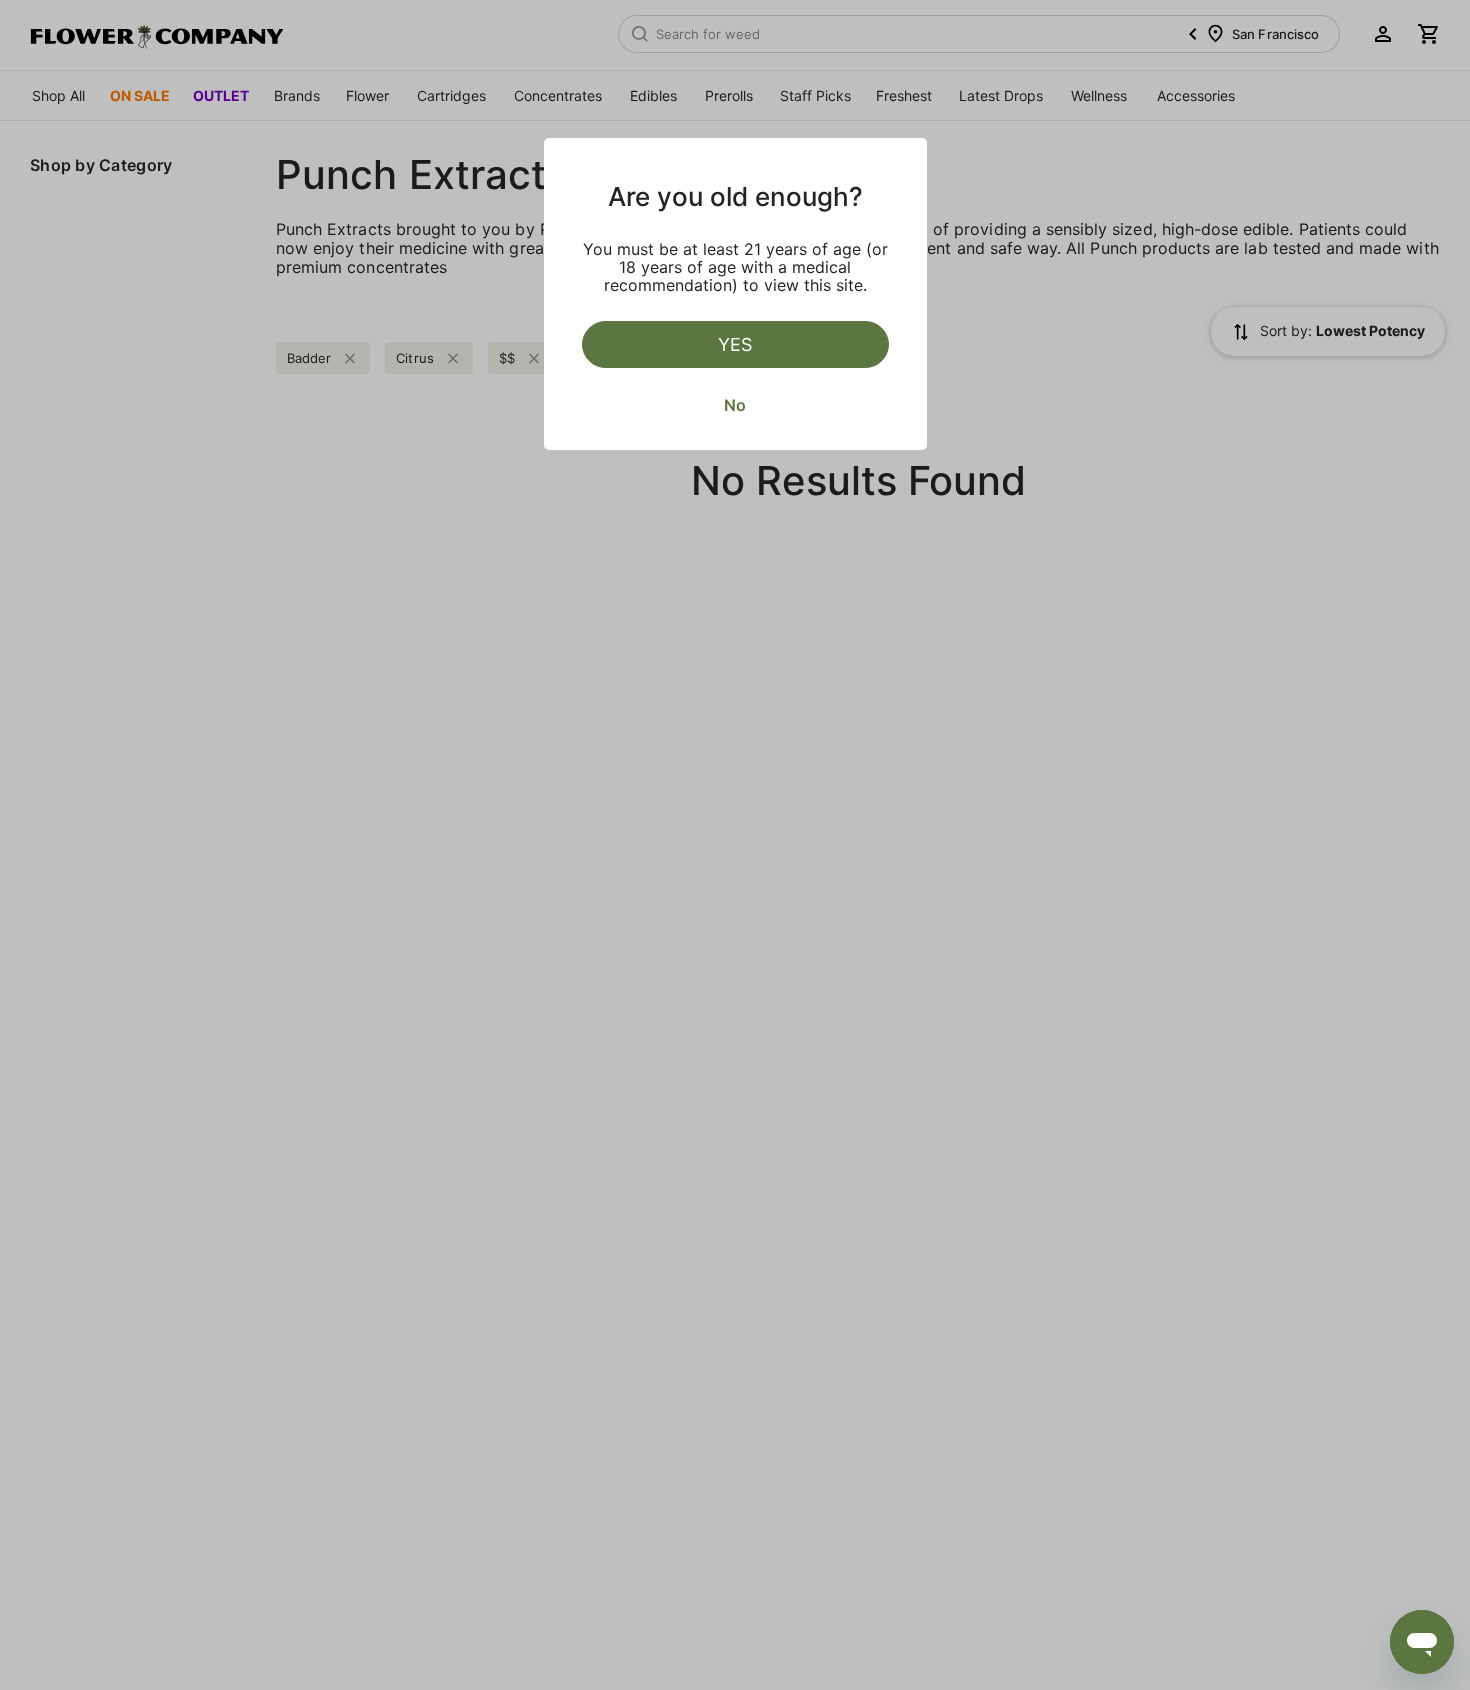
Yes (735, 344)
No (735, 405)
